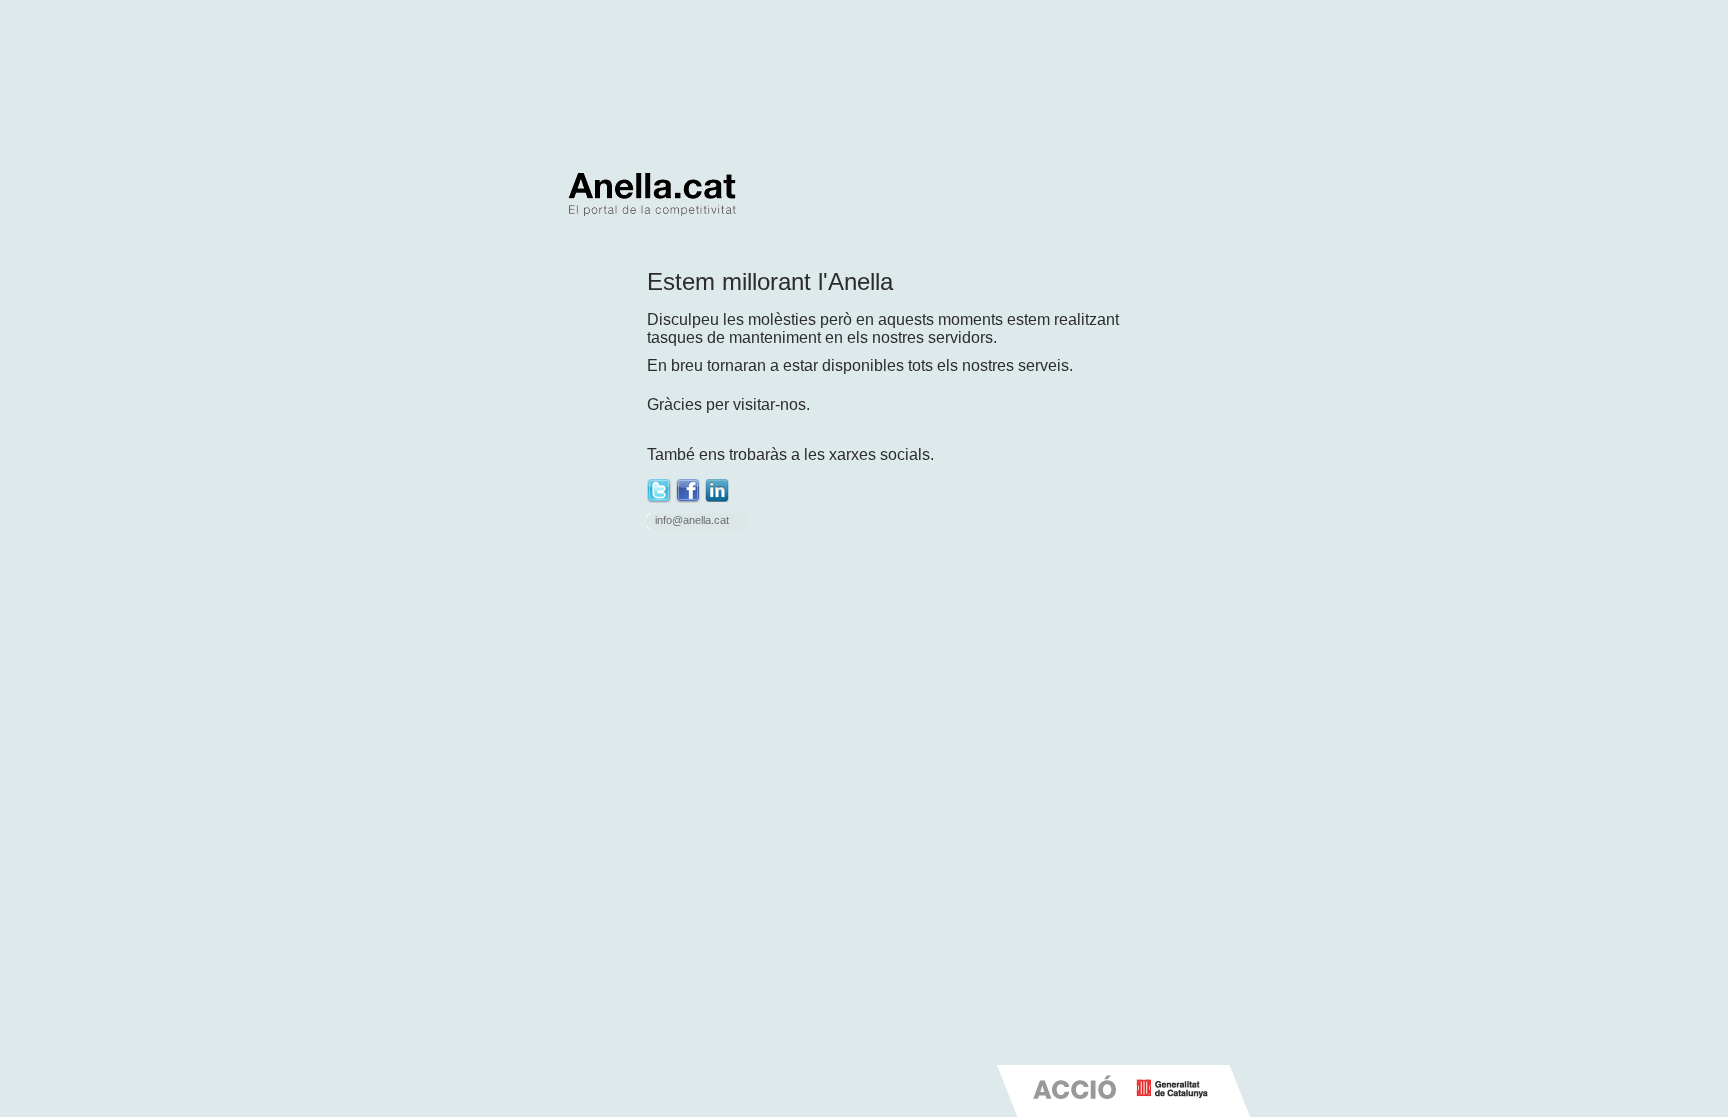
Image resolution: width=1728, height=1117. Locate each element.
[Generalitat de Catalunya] (1172, 1104)
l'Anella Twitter (659, 491)
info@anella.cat (692, 520)
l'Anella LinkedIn (717, 491)
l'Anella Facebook (688, 491)
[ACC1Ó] (1076, 1108)
